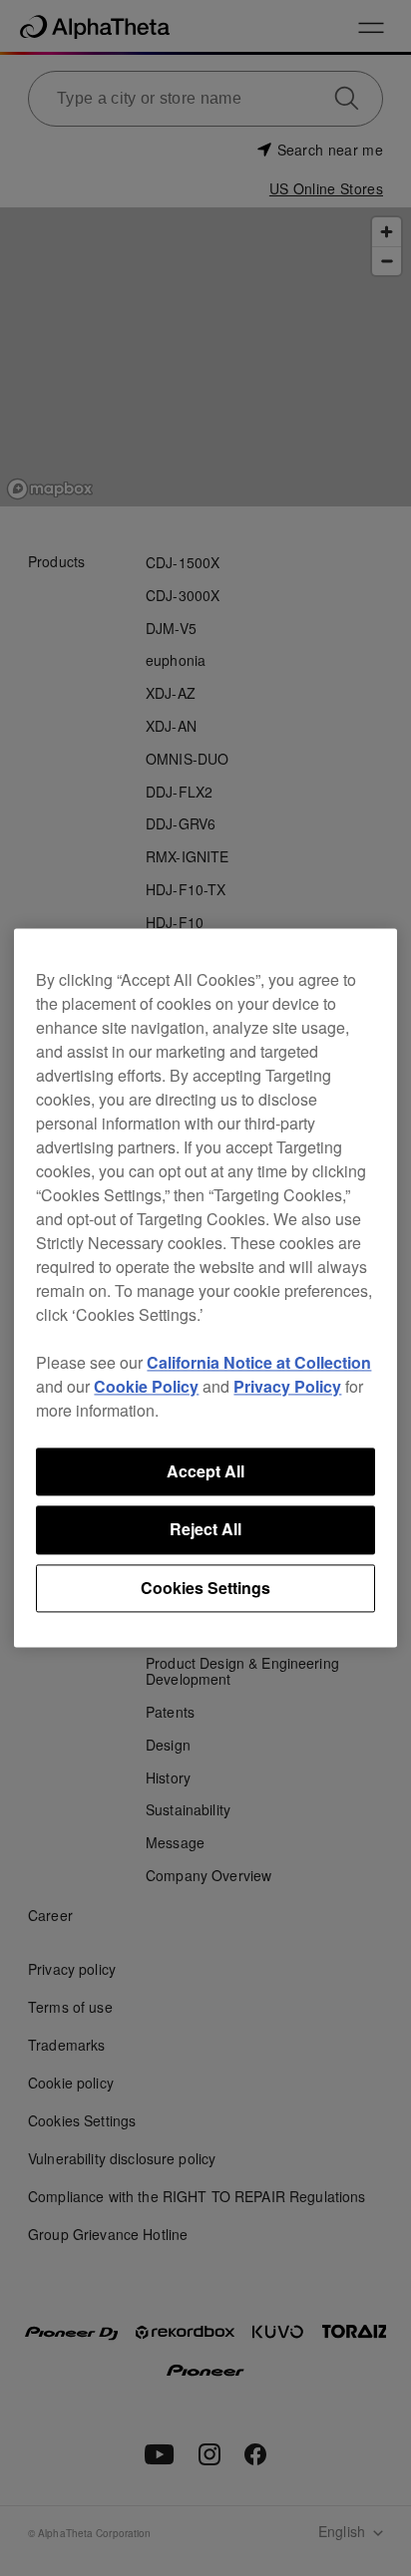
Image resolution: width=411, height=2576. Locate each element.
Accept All (205, 1471)
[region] (205, 1288)
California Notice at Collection (259, 1362)
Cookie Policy (146, 1386)
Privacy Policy (287, 1386)
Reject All (205, 1530)
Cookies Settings (205, 1588)
